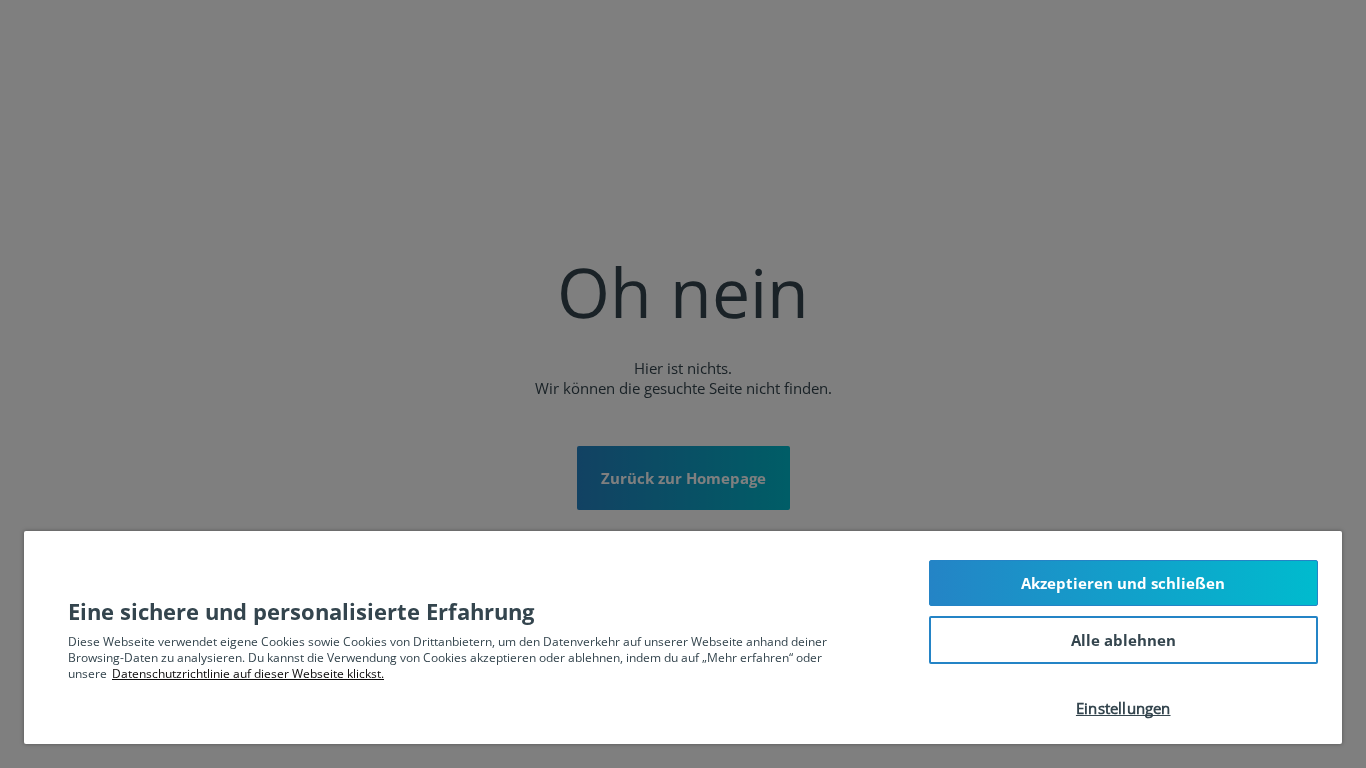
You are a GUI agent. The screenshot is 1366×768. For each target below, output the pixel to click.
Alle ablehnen (1123, 640)
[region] (683, 637)
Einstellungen (1123, 708)
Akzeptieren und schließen (1123, 583)
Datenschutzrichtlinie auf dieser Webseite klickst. (248, 673)
